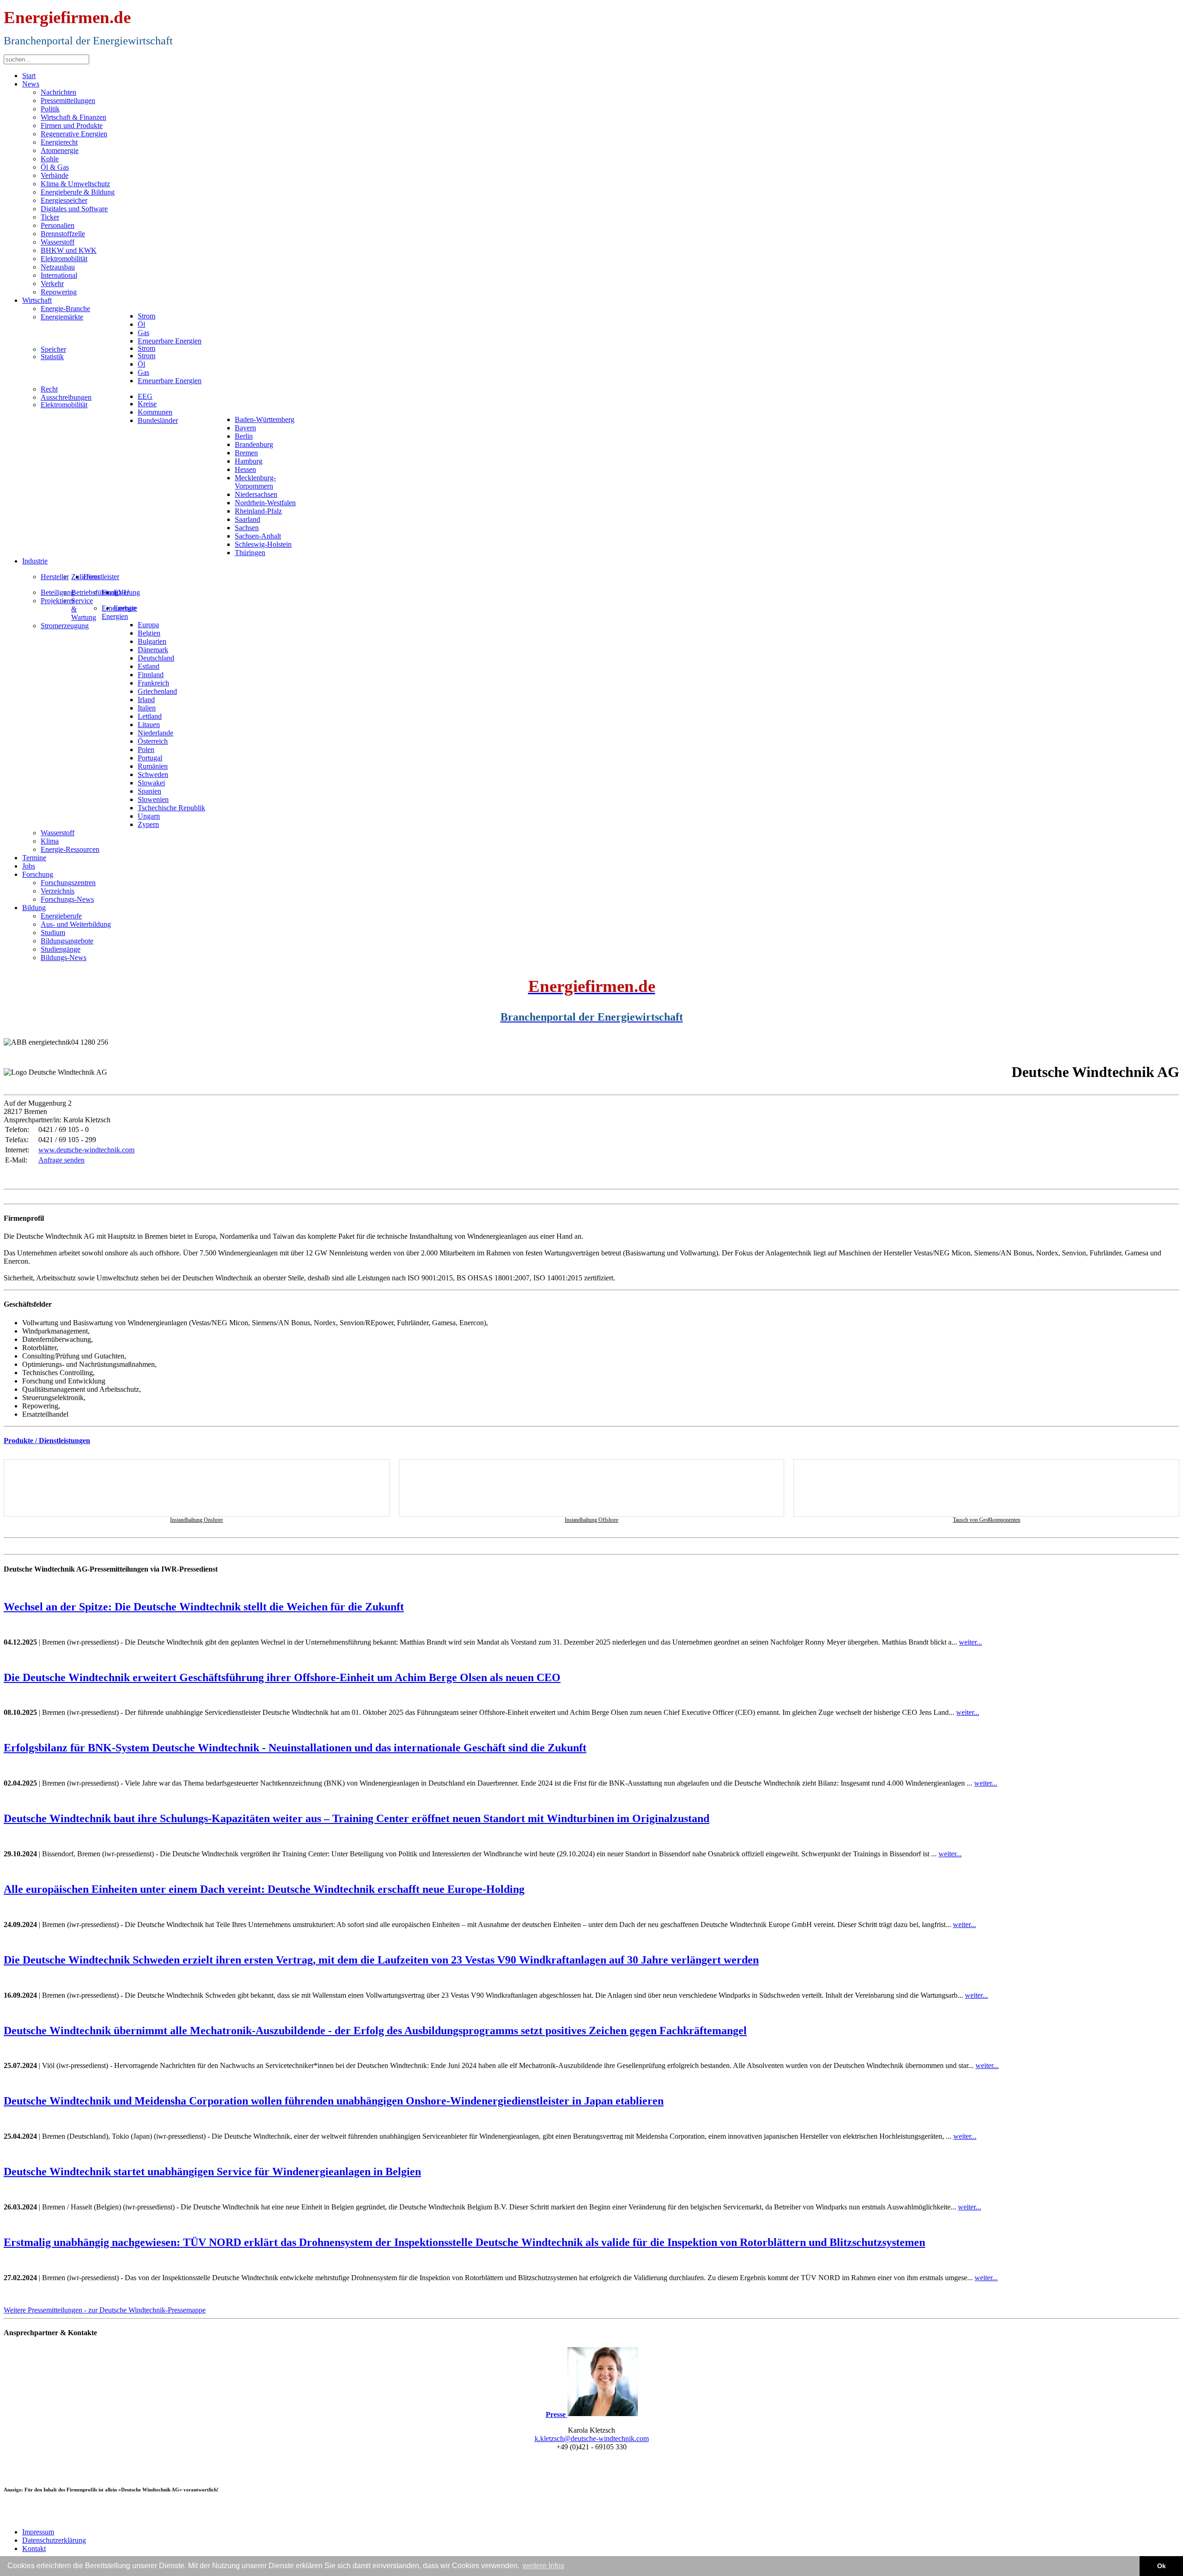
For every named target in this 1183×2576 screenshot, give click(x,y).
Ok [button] (1162, 2566)
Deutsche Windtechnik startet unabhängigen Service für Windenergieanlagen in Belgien (212, 2172)
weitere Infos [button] (543, 2566)
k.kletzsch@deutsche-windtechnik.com (592, 2438)
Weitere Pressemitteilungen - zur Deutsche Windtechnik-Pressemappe (105, 2310)
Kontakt (34, 2548)
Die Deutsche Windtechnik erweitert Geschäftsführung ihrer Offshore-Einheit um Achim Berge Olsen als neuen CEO (282, 1677)
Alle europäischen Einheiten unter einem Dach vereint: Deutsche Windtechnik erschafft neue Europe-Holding (264, 1889)
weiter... (970, 1642)
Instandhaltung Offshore (591, 1520)
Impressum (38, 2532)
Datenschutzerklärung (54, 2540)
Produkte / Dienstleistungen (47, 1441)
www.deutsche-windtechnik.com (86, 1150)
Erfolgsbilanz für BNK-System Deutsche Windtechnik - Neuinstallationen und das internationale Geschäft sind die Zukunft (295, 1748)
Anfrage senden (61, 1160)
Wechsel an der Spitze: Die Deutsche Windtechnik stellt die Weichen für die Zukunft (204, 1607)
